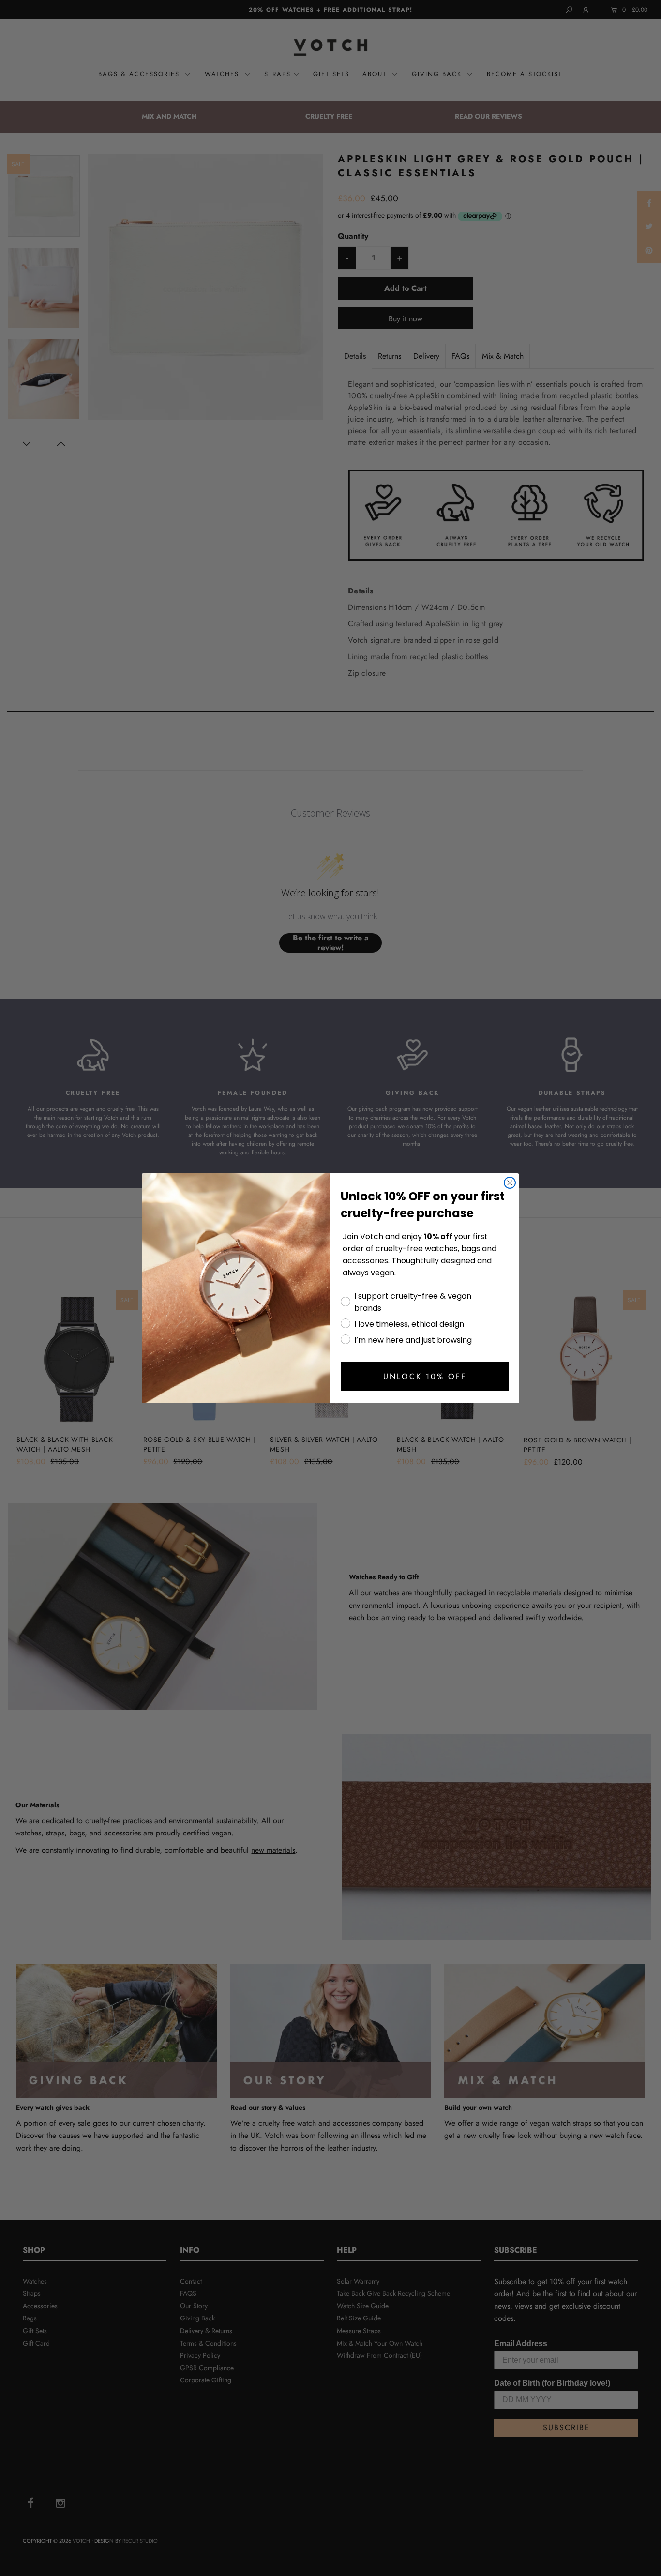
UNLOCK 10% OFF (425, 1376)
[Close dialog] (510, 1183)
